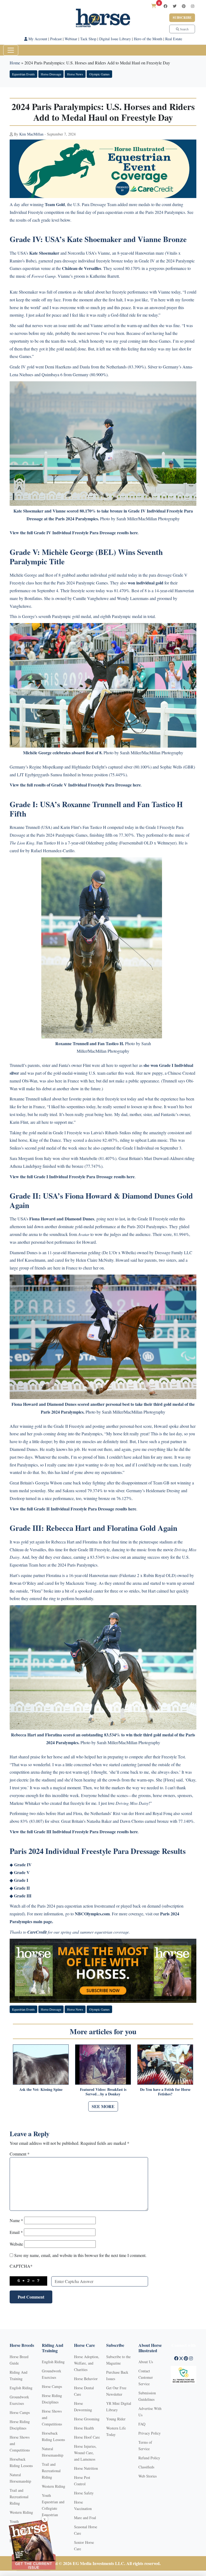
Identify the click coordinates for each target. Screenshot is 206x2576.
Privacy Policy (150, 2433)
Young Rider (116, 2419)
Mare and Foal (85, 2518)
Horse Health (84, 2428)
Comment (20, 2154)
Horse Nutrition (86, 2468)
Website (16, 2244)
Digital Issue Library (115, 39)
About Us (146, 2362)
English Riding (21, 2388)
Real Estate (174, 39)
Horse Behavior (86, 2379)
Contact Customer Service (146, 2377)
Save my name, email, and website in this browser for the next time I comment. (80, 2255)
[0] (154, 6)
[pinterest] (184, 6)
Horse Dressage (51, 74)
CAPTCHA (21, 2266)
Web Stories (148, 2476)
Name (16, 2220)
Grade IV (23, 1865)
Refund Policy (149, 2458)
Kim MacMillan (31, 134)
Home (15, 63)
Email (16, 2232)
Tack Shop (88, 39)
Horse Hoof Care (87, 2437)
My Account (37, 39)
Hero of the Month (148, 39)
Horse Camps (20, 2412)
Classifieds (146, 2467)
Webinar (71, 39)
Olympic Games (99, 74)
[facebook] (165, 6)
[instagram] (193, 6)
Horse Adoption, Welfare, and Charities (87, 2363)
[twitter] (175, 6)
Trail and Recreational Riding (19, 2497)
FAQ (142, 2424)
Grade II (22, 1888)
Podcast (56, 39)
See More (103, 2106)
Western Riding (21, 2512)
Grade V (22, 1872)
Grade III (23, 1896)
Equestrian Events (23, 74)
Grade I (21, 1880)
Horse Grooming (87, 2419)
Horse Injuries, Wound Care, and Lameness (85, 2453)
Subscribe (182, 18)
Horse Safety (84, 2493)
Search (184, 29)
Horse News (75, 74)
